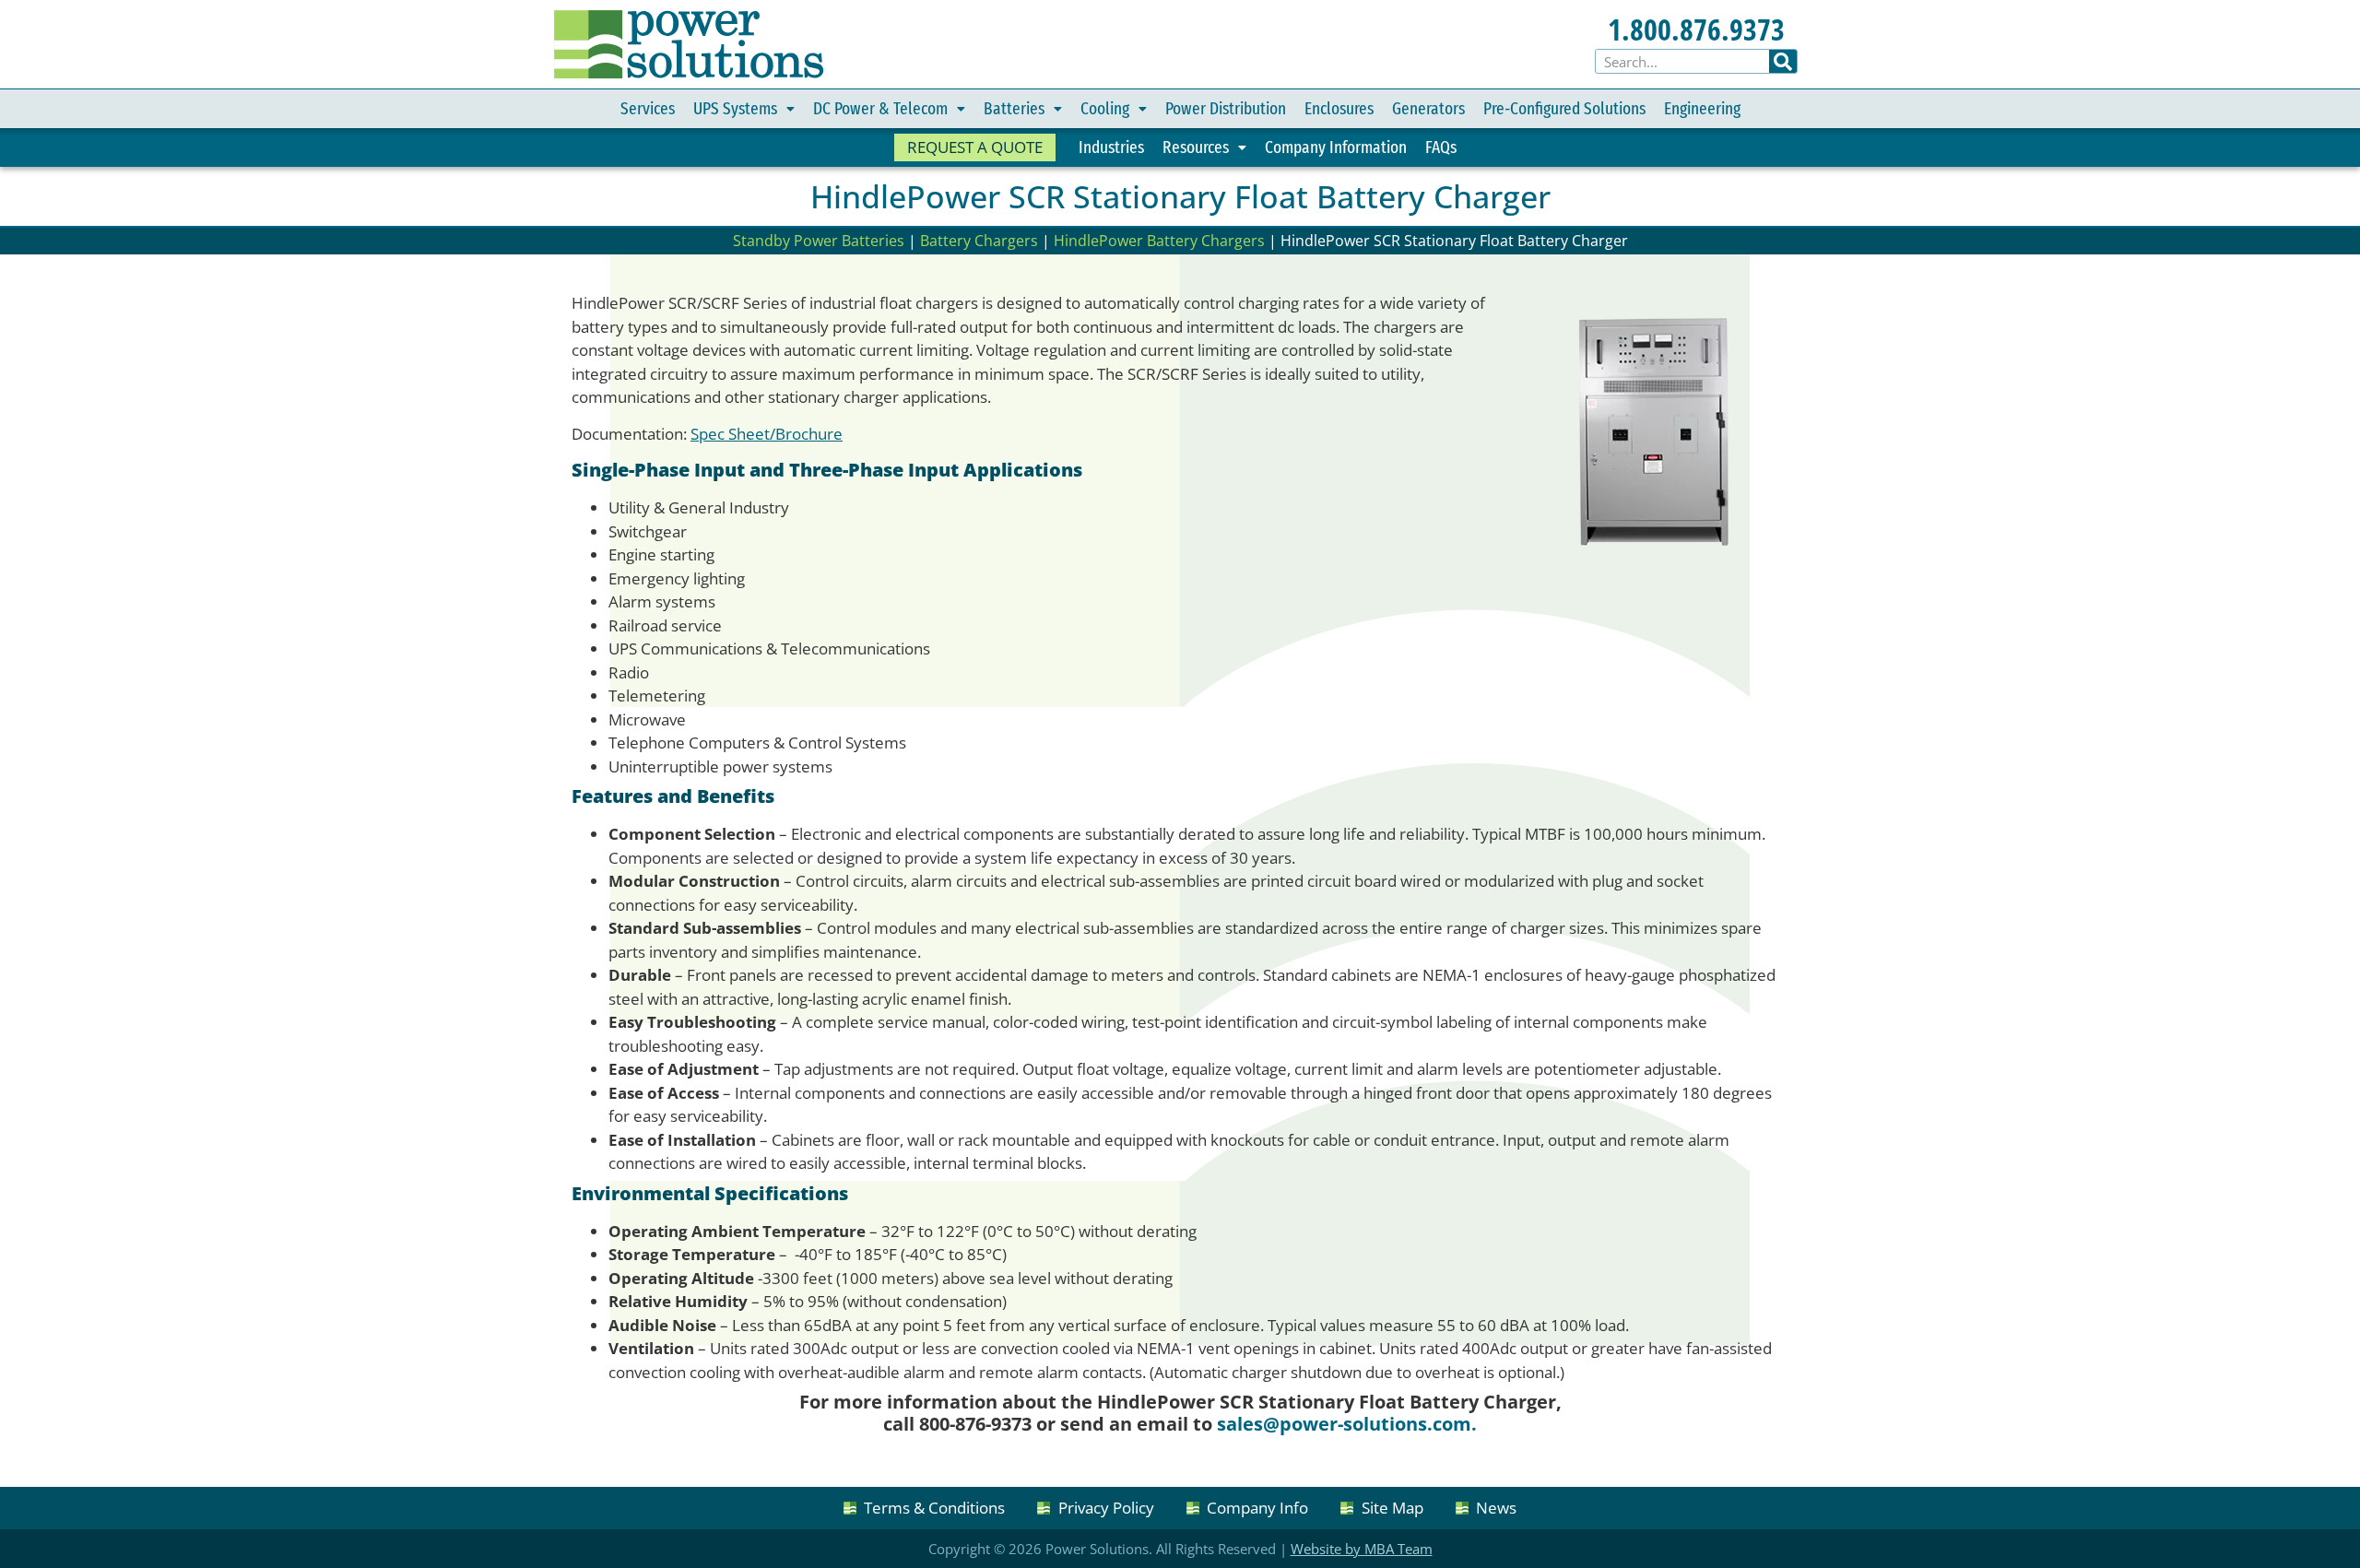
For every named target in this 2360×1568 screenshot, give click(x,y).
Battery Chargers (979, 241)
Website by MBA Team (1362, 1549)
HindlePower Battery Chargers (1159, 241)
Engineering (1702, 108)
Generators (1428, 108)
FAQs (1441, 147)
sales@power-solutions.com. (1347, 1424)
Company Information (1336, 147)
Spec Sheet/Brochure (767, 434)
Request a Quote (975, 147)
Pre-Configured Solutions (1564, 108)
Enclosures (1339, 108)
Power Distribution (1226, 108)
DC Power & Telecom (880, 108)
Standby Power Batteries (819, 241)
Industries (1111, 147)
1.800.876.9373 (1696, 29)
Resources (1196, 147)
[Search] (1783, 61)
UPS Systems (735, 108)
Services (648, 108)
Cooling (1105, 108)
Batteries (1014, 108)
